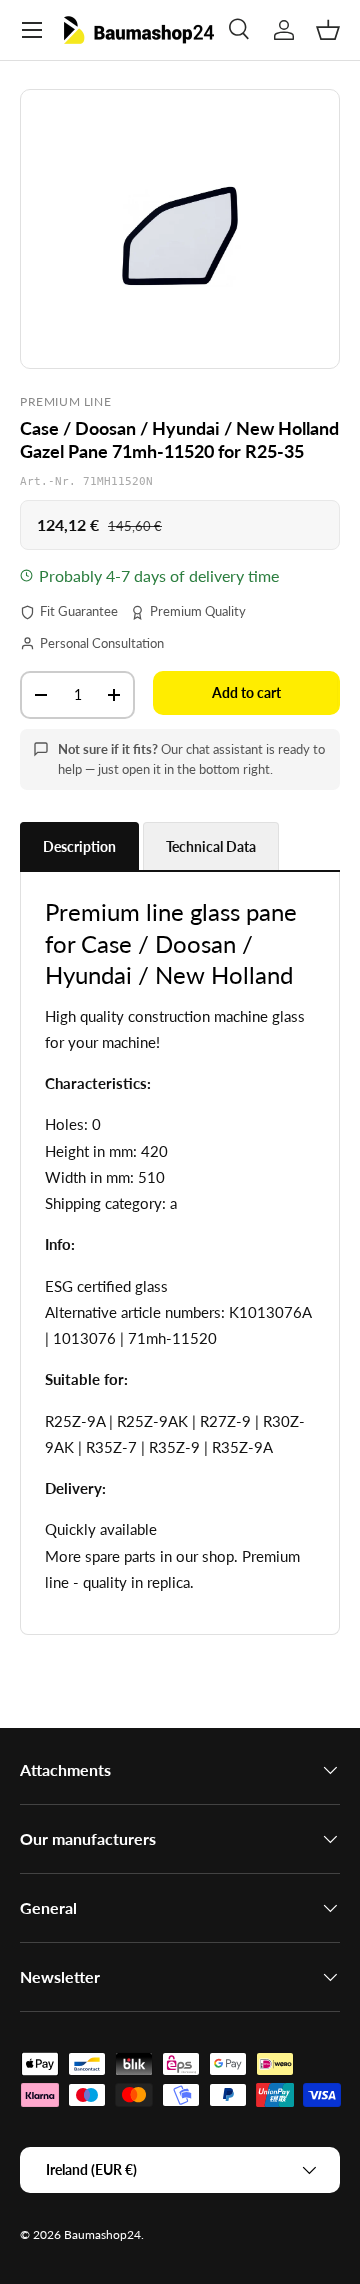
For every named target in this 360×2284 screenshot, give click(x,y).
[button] (328, 30)
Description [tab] (79, 846)
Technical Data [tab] (211, 846)
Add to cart (246, 692)
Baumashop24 (102, 2234)
